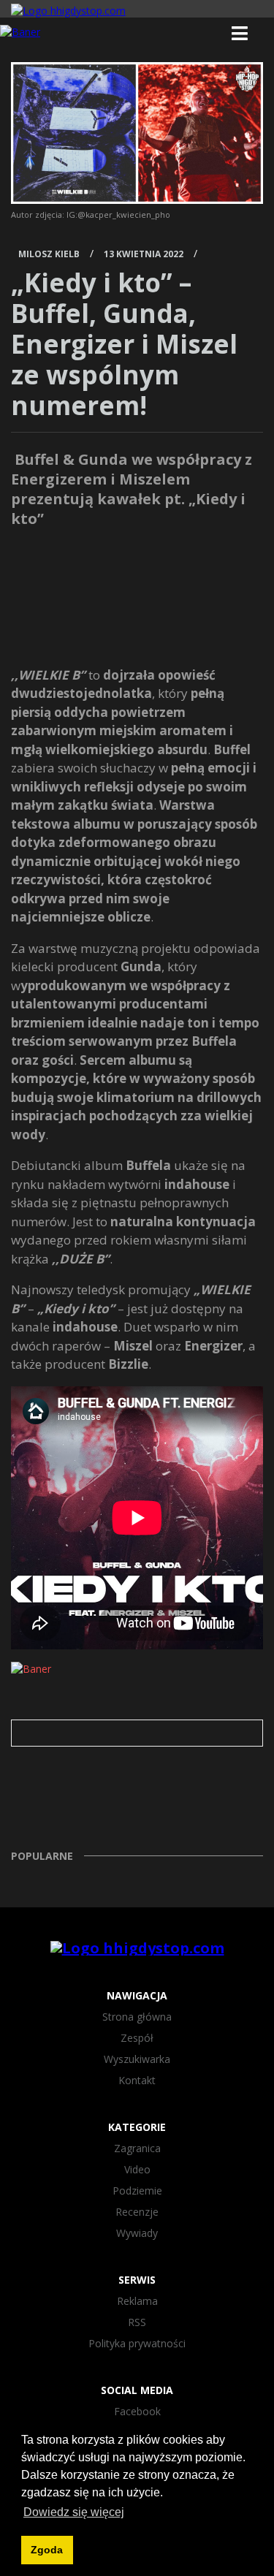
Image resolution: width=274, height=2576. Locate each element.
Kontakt (137, 2080)
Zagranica (137, 2148)
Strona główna (137, 2017)
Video (137, 2169)
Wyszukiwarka (137, 2059)
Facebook (137, 2411)
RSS (137, 2322)
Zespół (137, 2038)
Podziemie (137, 2191)
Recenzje (137, 2212)
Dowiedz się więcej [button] (74, 2512)
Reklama (137, 2301)
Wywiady (137, 2233)
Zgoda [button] (47, 2550)
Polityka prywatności (137, 2343)
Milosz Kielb (49, 254)
